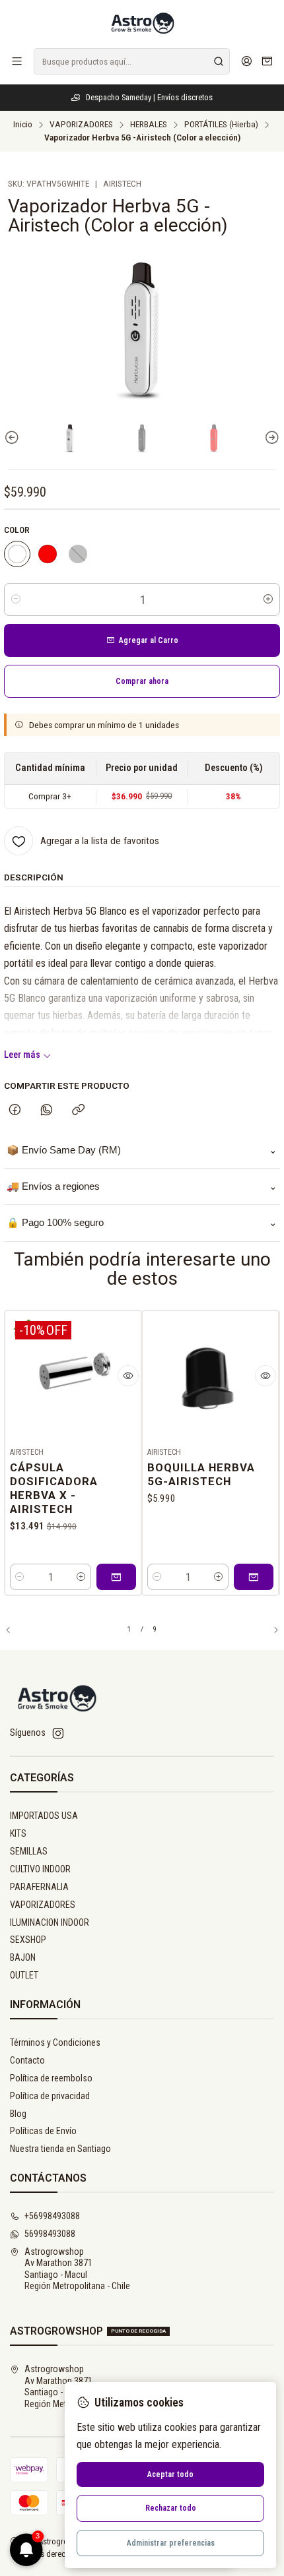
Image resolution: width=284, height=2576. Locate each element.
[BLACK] (78, 554)
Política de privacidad (50, 2096)
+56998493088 (52, 2216)
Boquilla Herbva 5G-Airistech (201, 1474)
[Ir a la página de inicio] (142, 23)
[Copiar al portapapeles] (78, 1111)
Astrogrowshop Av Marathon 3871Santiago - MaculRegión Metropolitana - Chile (77, 2269)
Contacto (27, 2060)
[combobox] (132, 61)
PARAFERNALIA (39, 1887)
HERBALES (149, 125)
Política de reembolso (51, 2078)
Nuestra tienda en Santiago (60, 2149)
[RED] (48, 554)
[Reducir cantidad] (16, 599)
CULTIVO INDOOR (40, 1869)
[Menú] (17, 61)
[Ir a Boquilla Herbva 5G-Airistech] (210, 1379)
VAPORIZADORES (81, 125)
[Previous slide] (14, 438)
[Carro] (267, 62)
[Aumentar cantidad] (268, 599)
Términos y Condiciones (55, 2042)
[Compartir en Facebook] (15, 1111)
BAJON (23, 1957)
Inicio (23, 125)
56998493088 (50, 2234)
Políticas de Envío (43, 2131)
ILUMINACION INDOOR (50, 1922)
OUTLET (24, 1975)
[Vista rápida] (128, 1376)
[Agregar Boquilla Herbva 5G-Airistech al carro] (254, 1577)
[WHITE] (17, 554)
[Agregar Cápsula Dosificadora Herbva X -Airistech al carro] (116, 1577)
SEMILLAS (29, 1851)
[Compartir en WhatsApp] (47, 1111)
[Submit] (219, 61)
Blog (18, 2114)
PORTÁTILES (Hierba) (221, 125)
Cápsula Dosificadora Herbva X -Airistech (54, 1488)
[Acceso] (247, 61)
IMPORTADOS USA (44, 1816)
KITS (18, 1833)
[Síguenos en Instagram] (58, 1733)
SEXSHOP (28, 1940)
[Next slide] (270, 438)
